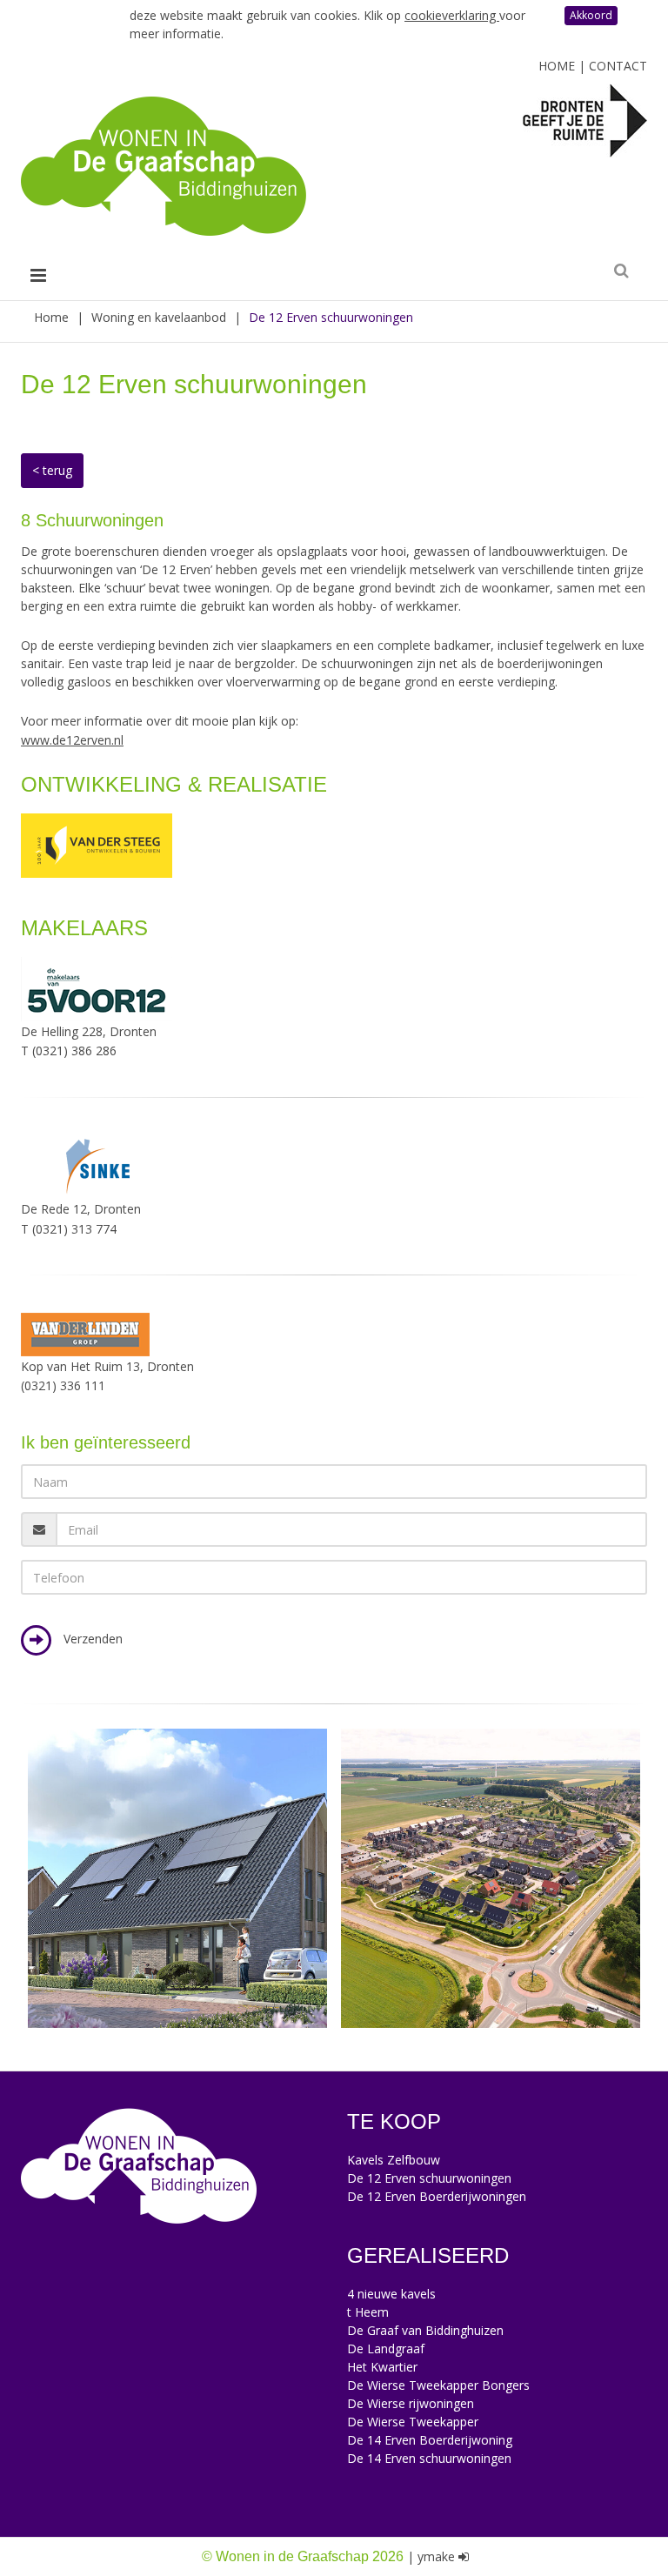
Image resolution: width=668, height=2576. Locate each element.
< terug (52, 470)
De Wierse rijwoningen (411, 2403)
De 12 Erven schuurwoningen (429, 2178)
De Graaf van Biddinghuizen (425, 2330)
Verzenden (91, 1639)
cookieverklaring (452, 15)
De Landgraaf (386, 2349)
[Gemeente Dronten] (585, 120)
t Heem (368, 2312)
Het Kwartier (382, 2367)
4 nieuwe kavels (391, 2294)
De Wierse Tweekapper (413, 2422)
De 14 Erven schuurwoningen (429, 2458)
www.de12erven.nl (72, 740)
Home (557, 66)
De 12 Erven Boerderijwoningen (437, 2196)
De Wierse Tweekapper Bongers (438, 2385)
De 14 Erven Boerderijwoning (430, 2440)
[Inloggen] (464, 2556)
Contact (618, 66)
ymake (436, 2556)
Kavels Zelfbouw (394, 2160)
